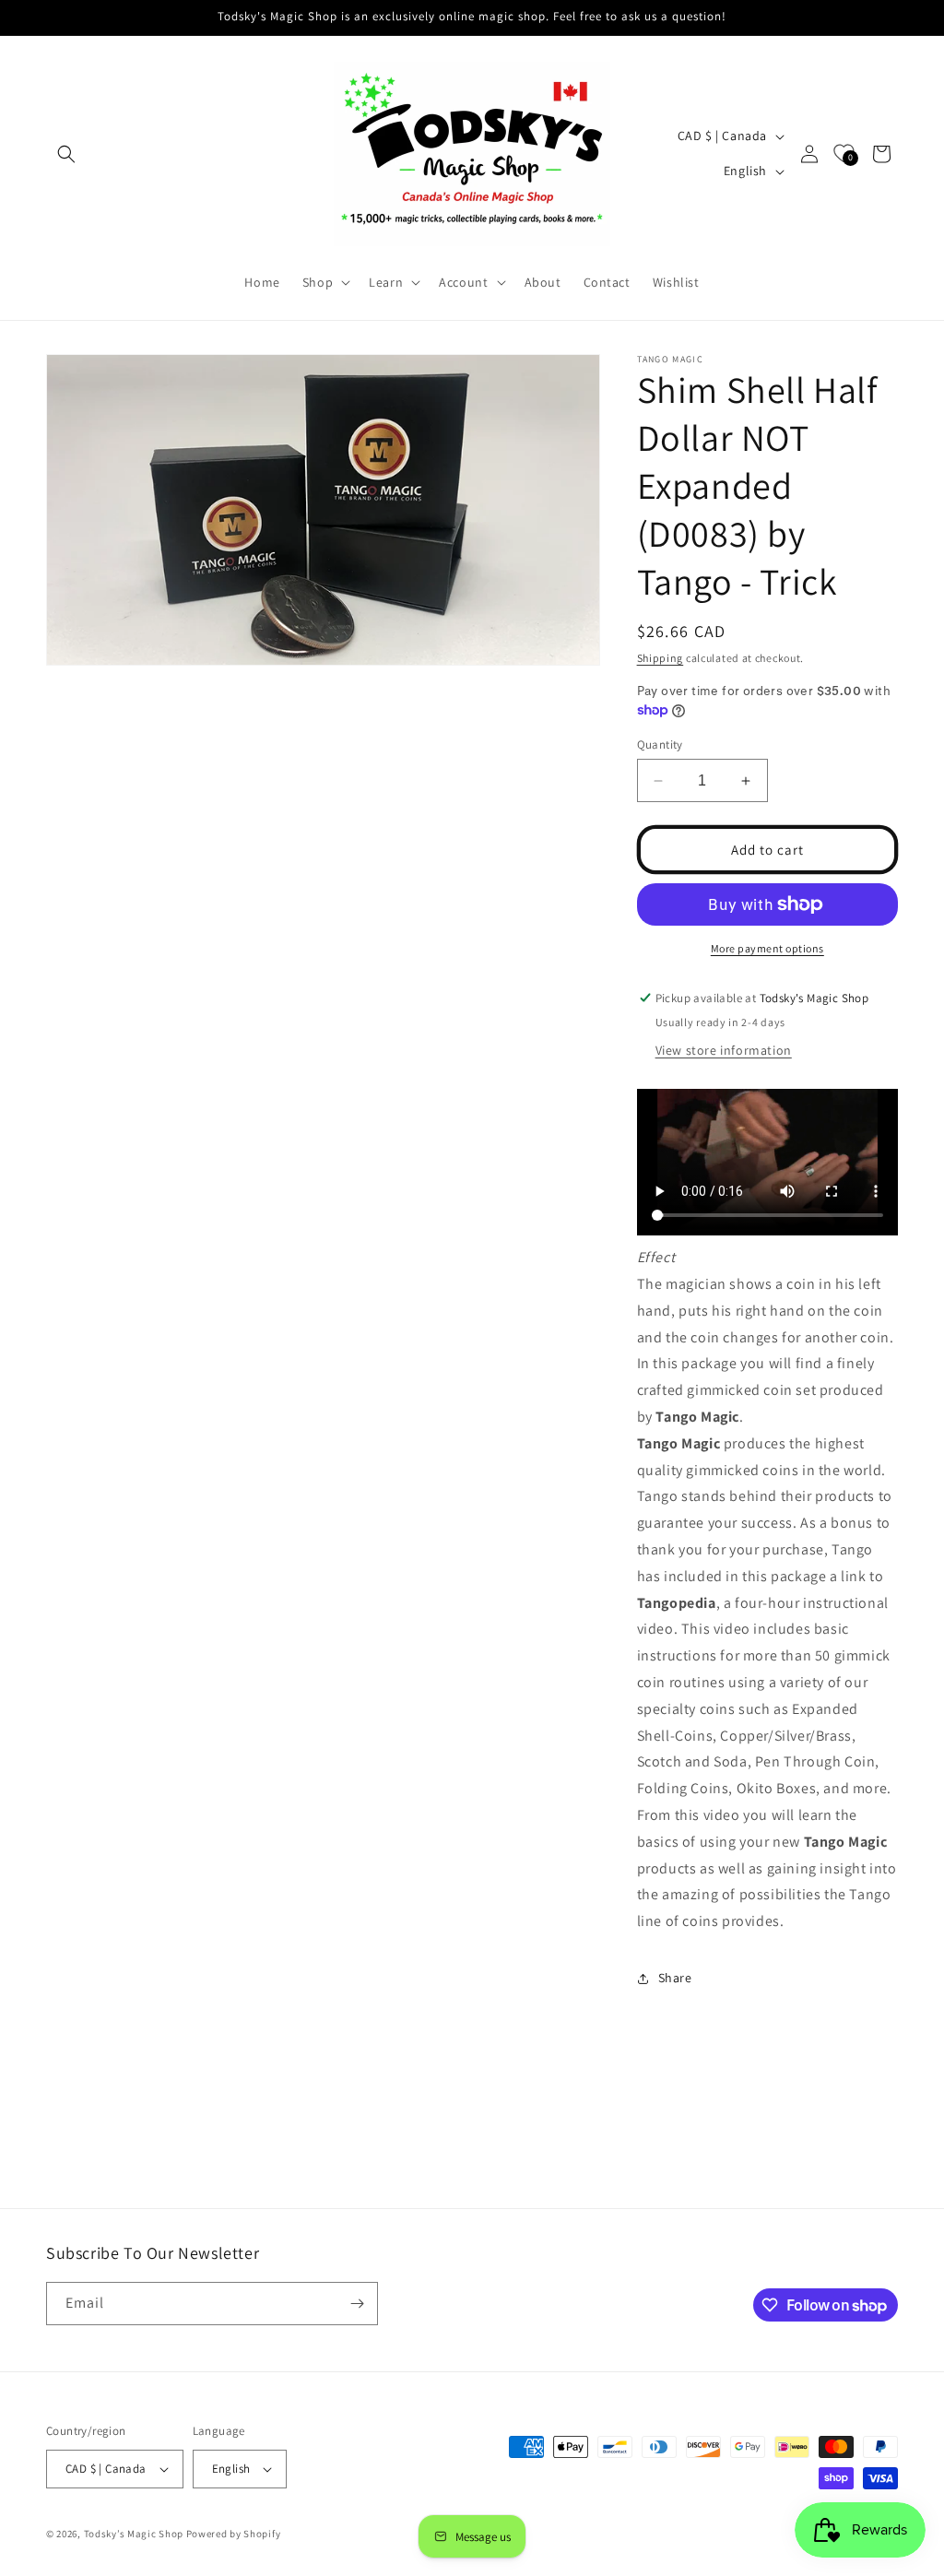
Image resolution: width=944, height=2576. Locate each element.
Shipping (661, 658)
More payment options (767, 948)
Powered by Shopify (234, 2534)
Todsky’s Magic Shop (134, 2534)
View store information (724, 1050)
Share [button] (675, 1978)
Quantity (660, 744)
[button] (66, 154)
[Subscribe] (357, 2304)
